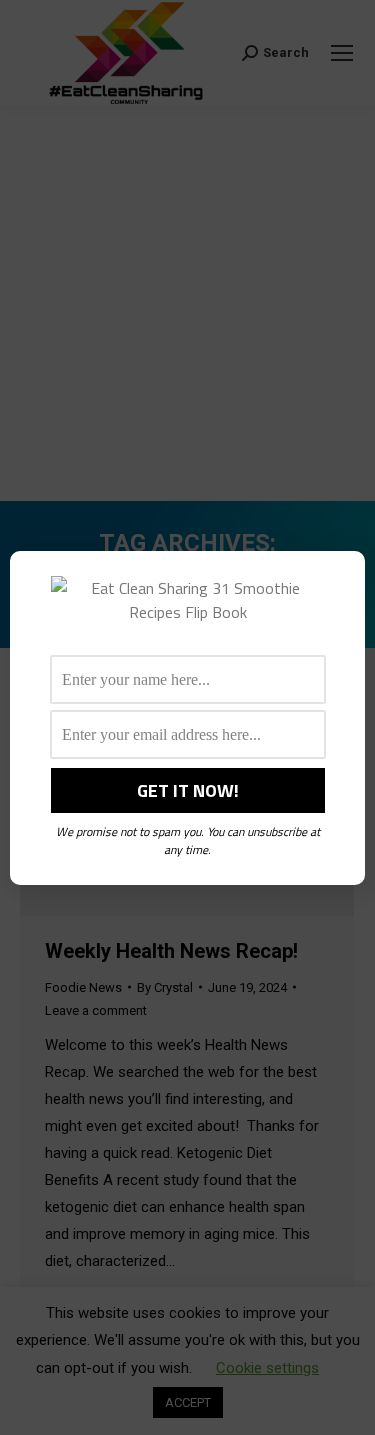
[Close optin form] (338, 582)
